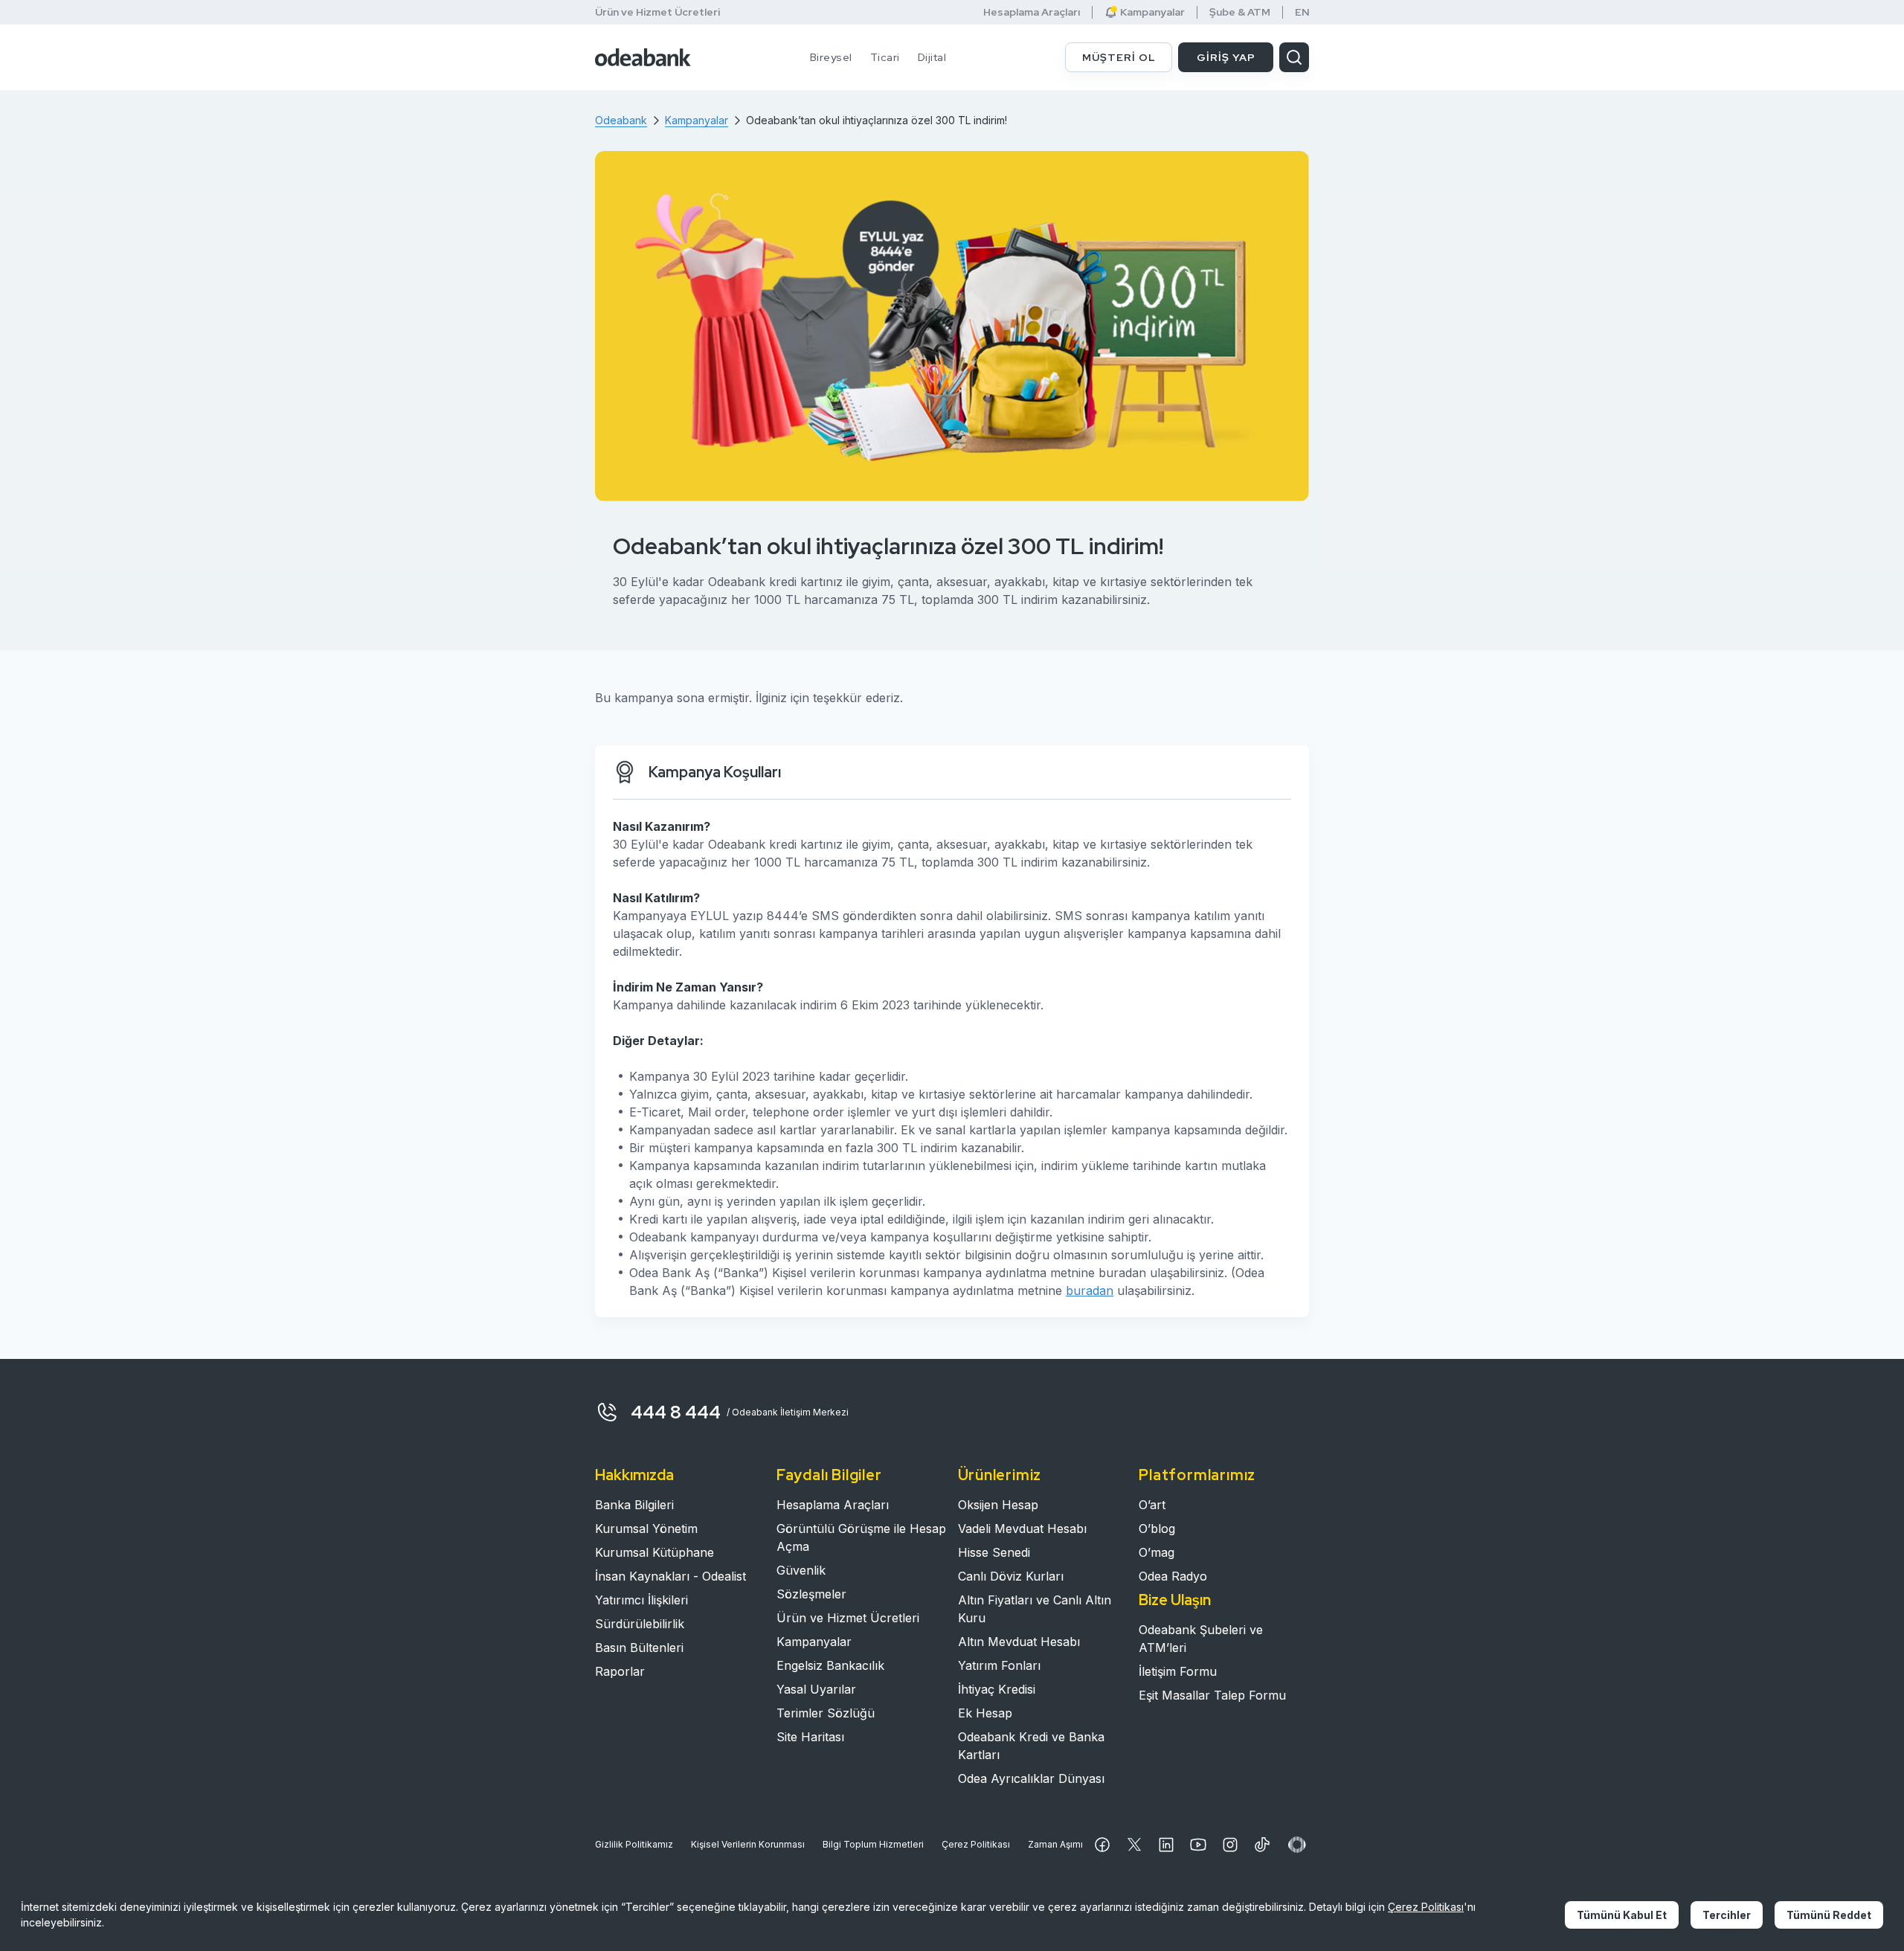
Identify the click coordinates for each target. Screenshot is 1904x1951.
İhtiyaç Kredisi (997, 1689)
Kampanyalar (814, 1642)
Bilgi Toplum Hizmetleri (873, 1844)
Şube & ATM (1240, 12)
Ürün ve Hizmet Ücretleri (657, 12)
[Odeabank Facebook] (1102, 1845)
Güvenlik (801, 1570)
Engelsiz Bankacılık (830, 1665)
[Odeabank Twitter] (1134, 1845)
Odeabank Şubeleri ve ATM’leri (1201, 1639)
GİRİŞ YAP (1226, 57)
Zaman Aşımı (1055, 1844)
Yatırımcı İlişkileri (641, 1600)
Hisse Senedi (994, 1552)
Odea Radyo (1173, 1576)
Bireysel (831, 57)
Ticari (885, 57)
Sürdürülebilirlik (640, 1624)
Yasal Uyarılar (816, 1689)
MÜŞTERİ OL (1119, 57)
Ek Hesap (985, 1713)
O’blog (1157, 1529)
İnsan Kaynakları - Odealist (670, 1576)
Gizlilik (634, 1844)
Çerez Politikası (976, 1844)
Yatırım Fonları (999, 1665)
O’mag (1157, 1552)
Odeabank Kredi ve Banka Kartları (1031, 1746)
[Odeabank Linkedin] (1166, 1845)
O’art (1152, 1505)
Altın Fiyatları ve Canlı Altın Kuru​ (1035, 1609)
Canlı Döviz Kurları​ (1011, 1576)
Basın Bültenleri (639, 1648)
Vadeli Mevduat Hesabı (1022, 1529)
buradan (1090, 1291)
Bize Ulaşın (1175, 1600)
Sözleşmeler (811, 1594)
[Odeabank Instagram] (1230, 1845)
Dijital (932, 57)
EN (1302, 12)
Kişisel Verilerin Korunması (748, 1844)
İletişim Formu (1178, 1671)
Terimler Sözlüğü (826, 1713)
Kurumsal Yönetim (646, 1529)
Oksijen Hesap (998, 1505)
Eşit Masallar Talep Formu (1212, 1695)
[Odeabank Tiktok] (1262, 1845)
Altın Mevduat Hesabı (1019, 1642)
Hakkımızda (634, 1475)
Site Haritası (810, 1737)
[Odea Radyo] (1297, 1845)
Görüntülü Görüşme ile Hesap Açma (861, 1537)
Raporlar (620, 1671)
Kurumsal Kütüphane (654, 1552)
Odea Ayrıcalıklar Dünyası (1031, 1778)
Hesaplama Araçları (1032, 12)
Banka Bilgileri (634, 1505)
